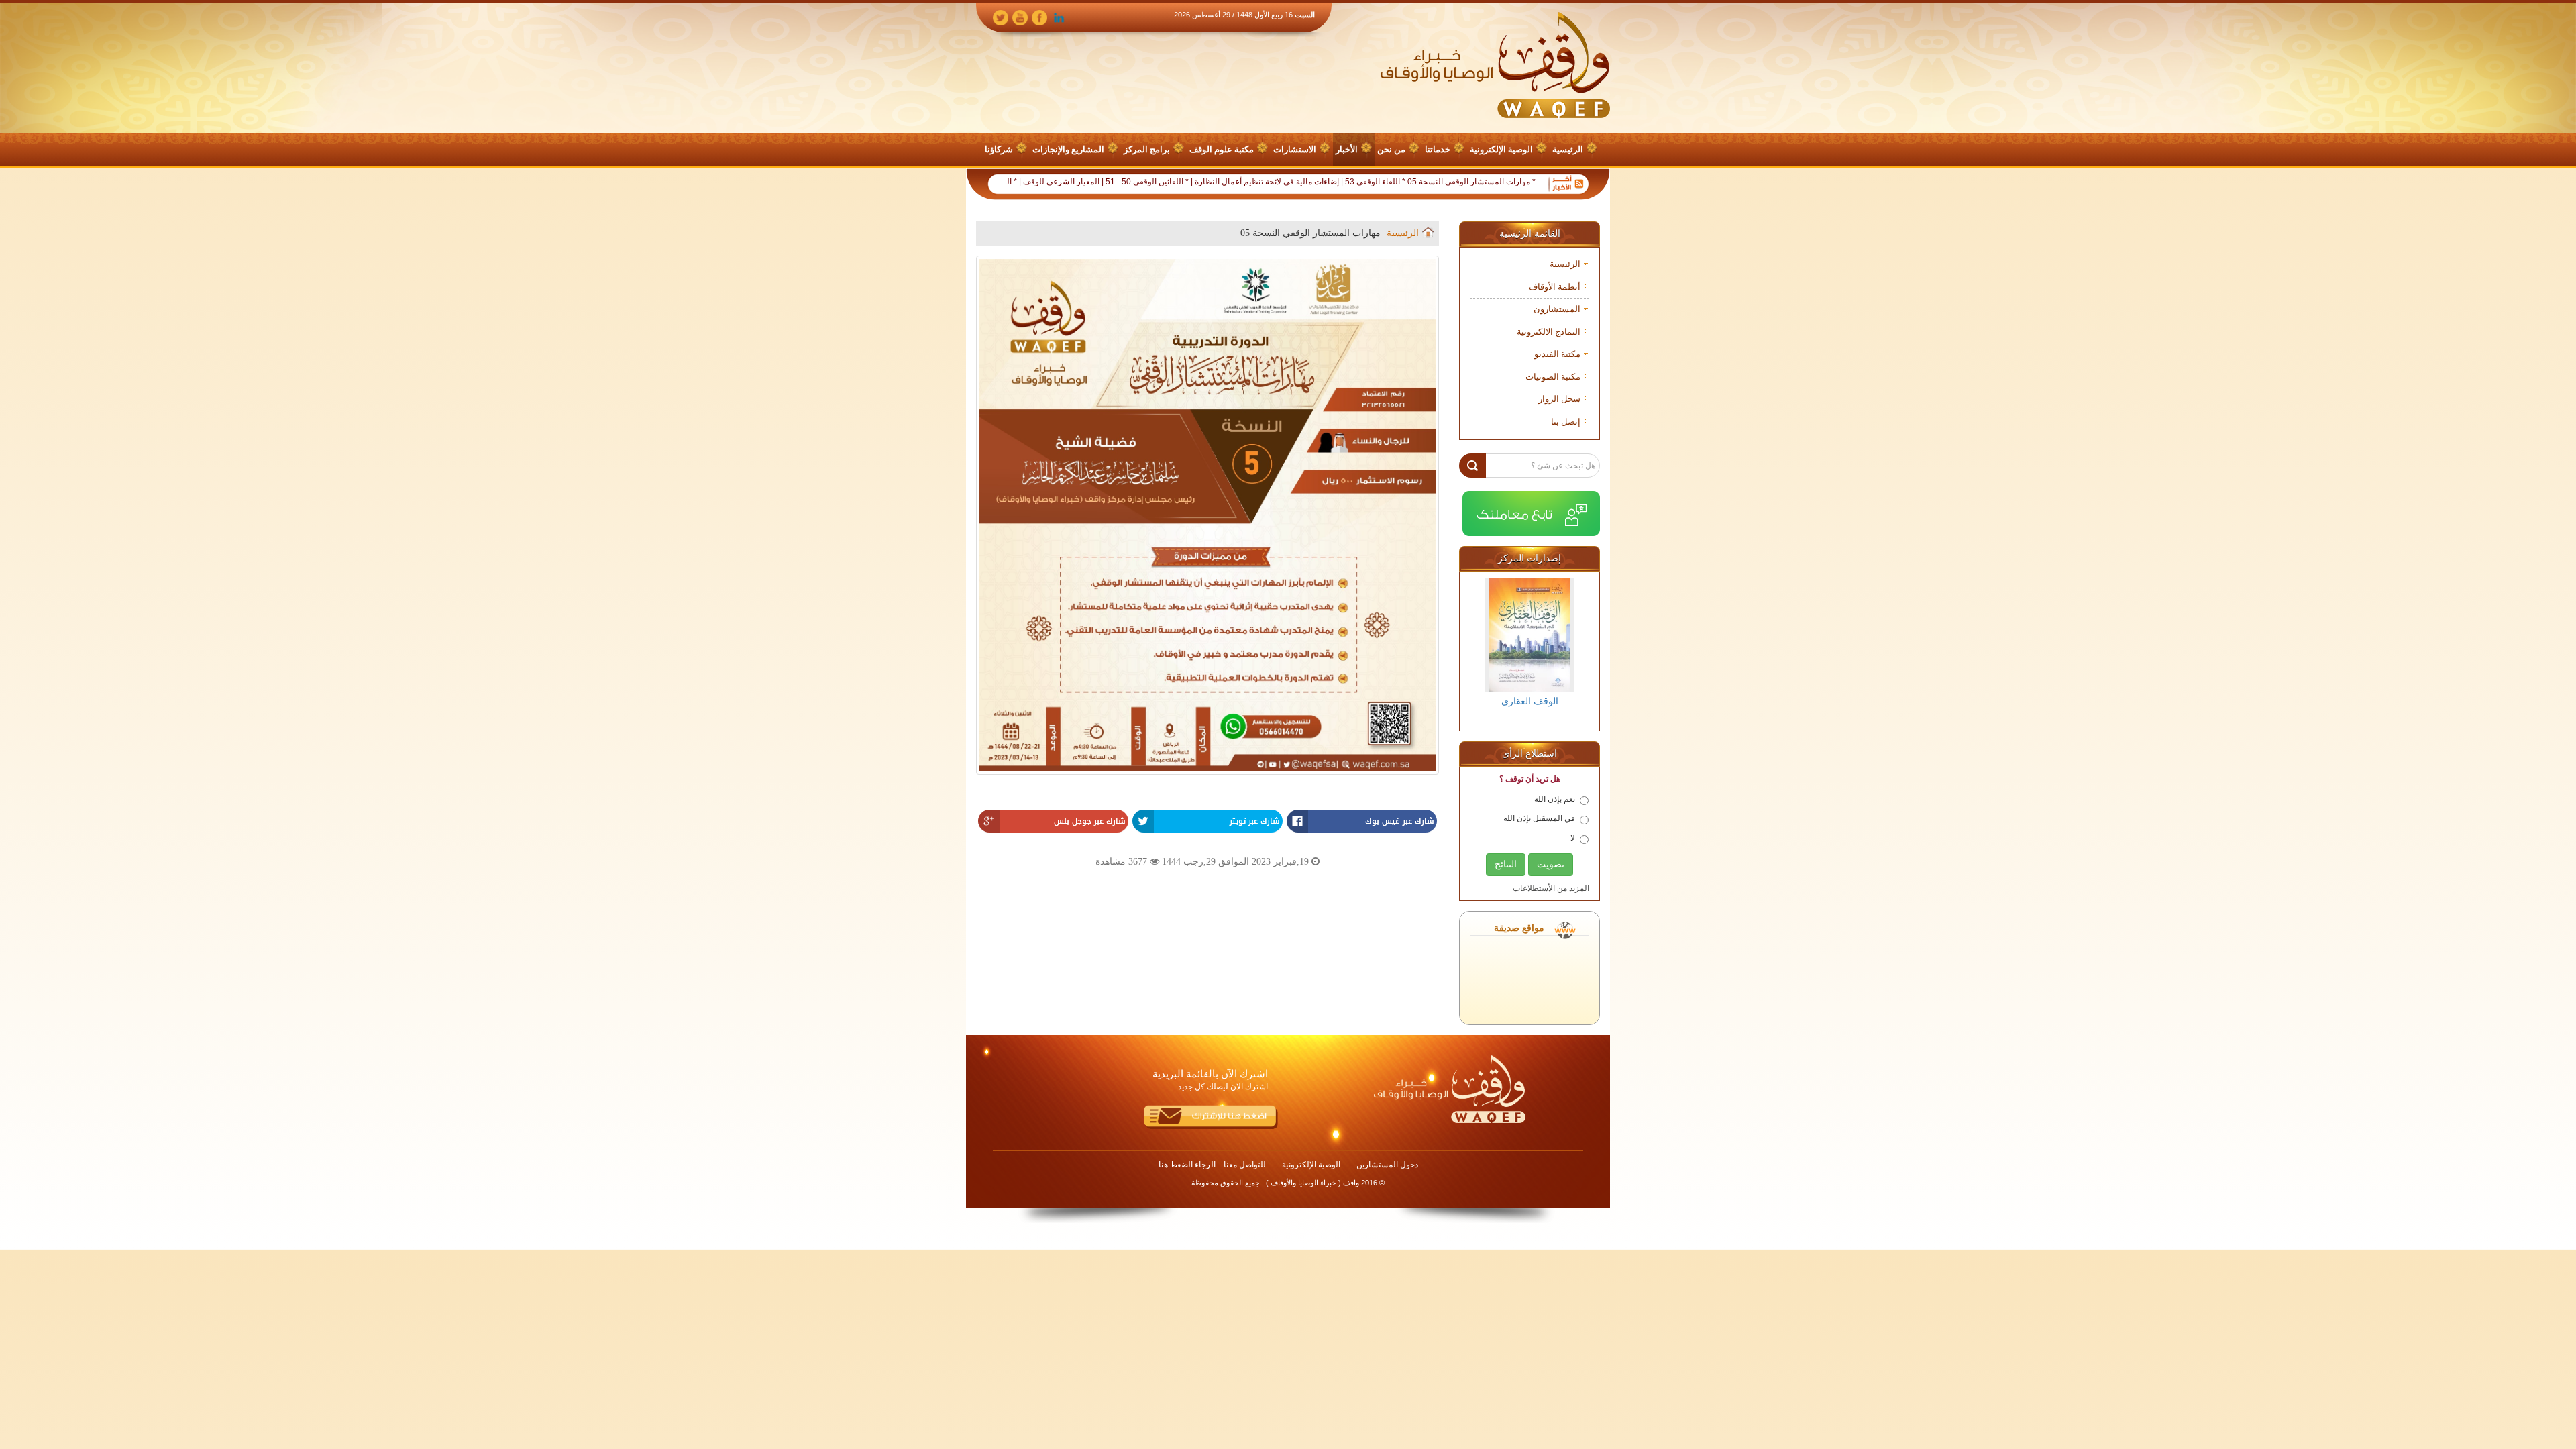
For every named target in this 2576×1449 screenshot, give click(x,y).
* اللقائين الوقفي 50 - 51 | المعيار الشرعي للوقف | (1173, 182)
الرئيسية (1568, 149)
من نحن (1391, 149)
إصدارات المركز (1529, 558)
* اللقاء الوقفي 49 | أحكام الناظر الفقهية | (1017, 182)
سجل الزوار (1559, 399)
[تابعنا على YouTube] (1020, 17)
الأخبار (1347, 149)
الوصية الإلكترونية (1501, 149)
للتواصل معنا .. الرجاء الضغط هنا (1212, 1165)
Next (1578, 650)
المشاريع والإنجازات (1068, 149)
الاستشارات (1295, 149)
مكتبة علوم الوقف (1222, 149)
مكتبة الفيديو (1557, 354)
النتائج (1506, 864)
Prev (1481, 650)
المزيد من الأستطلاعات (1551, 888)
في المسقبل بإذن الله (1539, 818)
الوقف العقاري (1530, 701)
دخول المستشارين (1387, 1165)
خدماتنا (1438, 149)
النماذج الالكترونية (1549, 332)
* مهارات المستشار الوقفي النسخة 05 (1540, 182)
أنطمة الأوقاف (1555, 287)
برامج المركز (1147, 149)
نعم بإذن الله (1555, 799)
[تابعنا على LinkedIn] (1059, 17)
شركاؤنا (999, 149)
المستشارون (1557, 309)
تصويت (1551, 864)
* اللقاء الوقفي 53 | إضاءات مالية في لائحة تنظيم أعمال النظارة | (1367, 182)
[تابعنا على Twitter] (1001, 17)
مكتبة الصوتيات (1553, 377)
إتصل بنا (1566, 422)
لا (1573, 838)
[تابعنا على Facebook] (1039, 17)
